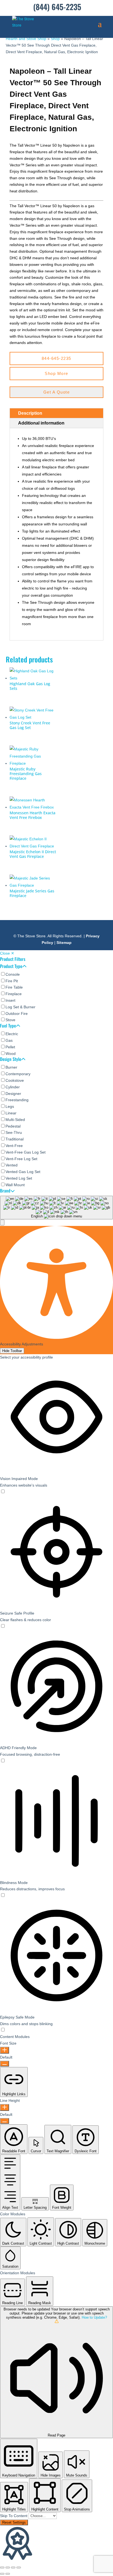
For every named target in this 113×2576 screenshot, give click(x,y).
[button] (2, 1222)
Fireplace (14, 994)
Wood (11, 1054)
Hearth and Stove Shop (26, 39)
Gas (9, 1040)
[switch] (3, 1492)
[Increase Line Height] (5, 2107)
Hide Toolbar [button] (12, 1351)
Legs (10, 1106)
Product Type (11, 967)
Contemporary (18, 1074)
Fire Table (14, 987)
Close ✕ (7, 953)
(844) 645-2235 (57, 7)
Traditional (15, 1139)
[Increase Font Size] (5, 2050)
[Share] (13, 2568)
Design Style (11, 1060)
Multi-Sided (15, 1120)
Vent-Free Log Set (21, 1159)
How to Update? (94, 2317)
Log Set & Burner (20, 1007)
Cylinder (13, 1087)
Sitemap (64, 943)
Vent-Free (14, 1146)
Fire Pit (12, 981)
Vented (12, 1165)
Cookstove (15, 1080)
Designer (13, 1094)
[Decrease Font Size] (5, 2064)
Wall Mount (15, 1185)
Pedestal (13, 1126)
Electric (12, 1034)
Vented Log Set (19, 1178)
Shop (55, 39)
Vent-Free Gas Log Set (26, 1152)
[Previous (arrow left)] (2, 2574)
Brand (5, 1191)
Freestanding (17, 1100)
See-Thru (14, 1132)
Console (13, 974)
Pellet (10, 1047)
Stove (10, 1020)
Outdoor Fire (17, 1014)
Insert (10, 1000)
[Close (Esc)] (19, 2568)
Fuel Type (8, 1026)
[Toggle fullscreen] (8, 2568)
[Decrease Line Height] (5, 2121)
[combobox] (56, 1208)
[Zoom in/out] (2, 2568)
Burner (11, 1067)
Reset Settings (14, 2522)
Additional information (41, 423)
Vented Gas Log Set (23, 1172)
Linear (11, 1113)
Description (30, 413)
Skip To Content (14, 2516)
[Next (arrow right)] (8, 2574)
